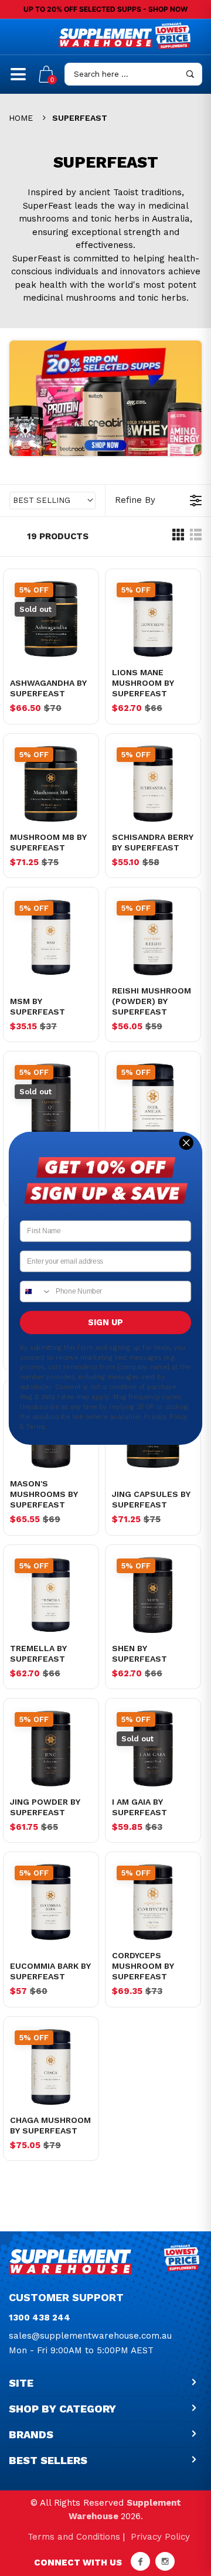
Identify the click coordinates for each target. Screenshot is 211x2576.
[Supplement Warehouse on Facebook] (140, 2561)
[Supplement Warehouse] (105, 38)
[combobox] (36, 1291)
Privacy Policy (160, 2537)
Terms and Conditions (74, 2537)
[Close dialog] (186, 1142)
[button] (52, 501)
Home (21, 118)
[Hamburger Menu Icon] (18, 79)
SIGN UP (105, 1322)
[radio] (178, 537)
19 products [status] (58, 536)
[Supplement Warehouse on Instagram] (165, 2561)
